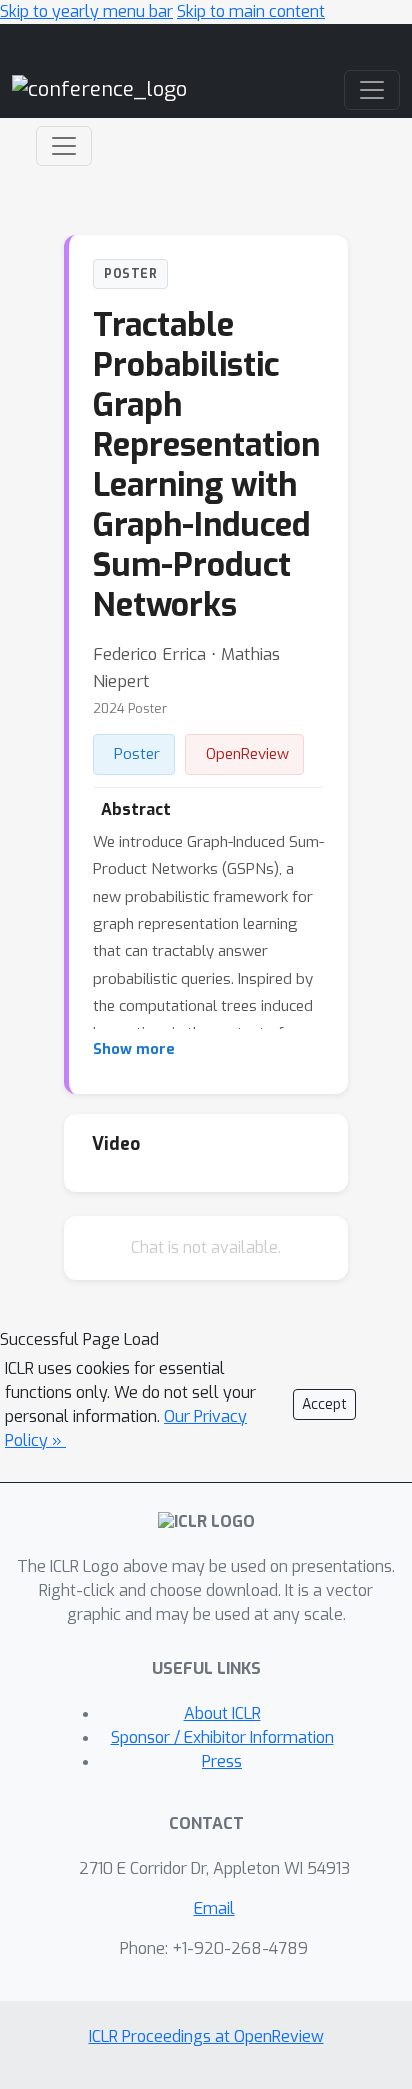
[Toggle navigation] (64, 146)
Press (222, 1761)
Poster (137, 754)
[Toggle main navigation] (372, 90)
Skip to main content (251, 11)
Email (214, 1908)
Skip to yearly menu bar (86, 11)
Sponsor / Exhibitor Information (222, 1737)
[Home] (99, 89)
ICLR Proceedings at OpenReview (206, 2036)
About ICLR (222, 1713)
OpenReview (247, 754)
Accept (324, 1404)
